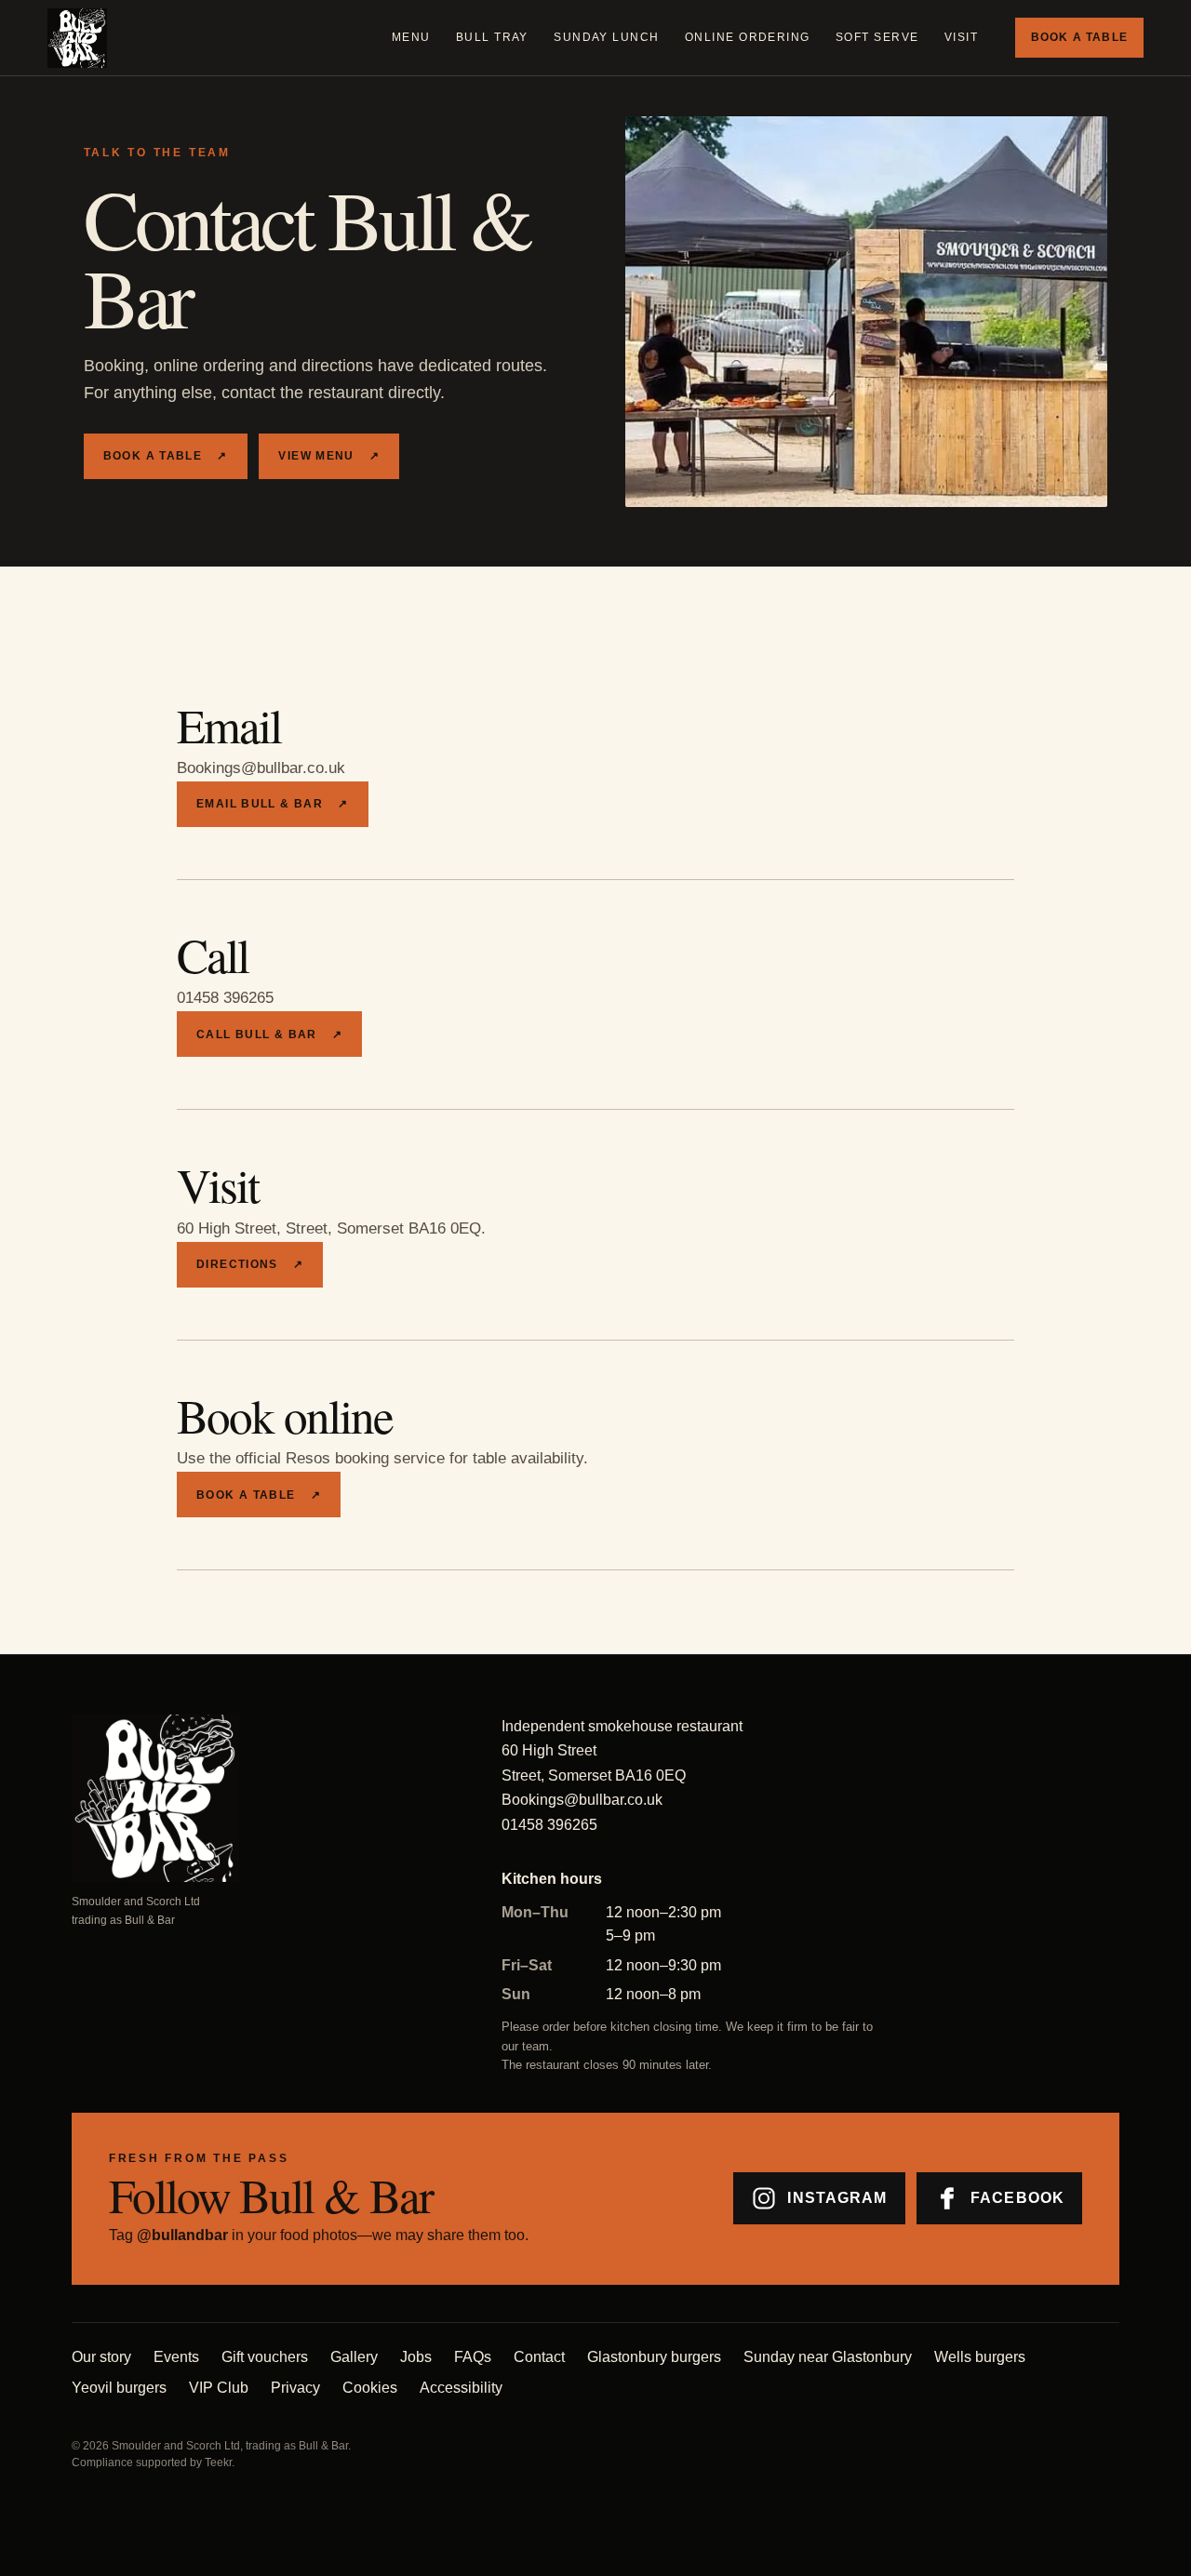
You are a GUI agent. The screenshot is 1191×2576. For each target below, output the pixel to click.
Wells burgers (980, 2357)
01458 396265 (549, 1825)
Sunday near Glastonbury (828, 2357)
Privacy (295, 2388)
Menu (411, 37)
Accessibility (461, 2388)
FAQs (473, 2357)
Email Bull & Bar (273, 804)
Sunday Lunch (607, 37)
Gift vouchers (265, 2357)
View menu (329, 456)
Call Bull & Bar (269, 1034)
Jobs (416, 2357)
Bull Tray (492, 37)
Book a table (1079, 37)
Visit (961, 37)
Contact (539, 2357)
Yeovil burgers (119, 2388)
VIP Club (219, 2388)
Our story (101, 2357)
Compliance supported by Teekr (152, 2463)
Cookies (370, 2388)
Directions (250, 1264)
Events (176, 2357)
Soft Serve (877, 37)
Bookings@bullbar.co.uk (582, 1800)
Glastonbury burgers (654, 2357)
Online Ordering (748, 37)
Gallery (354, 2357)
